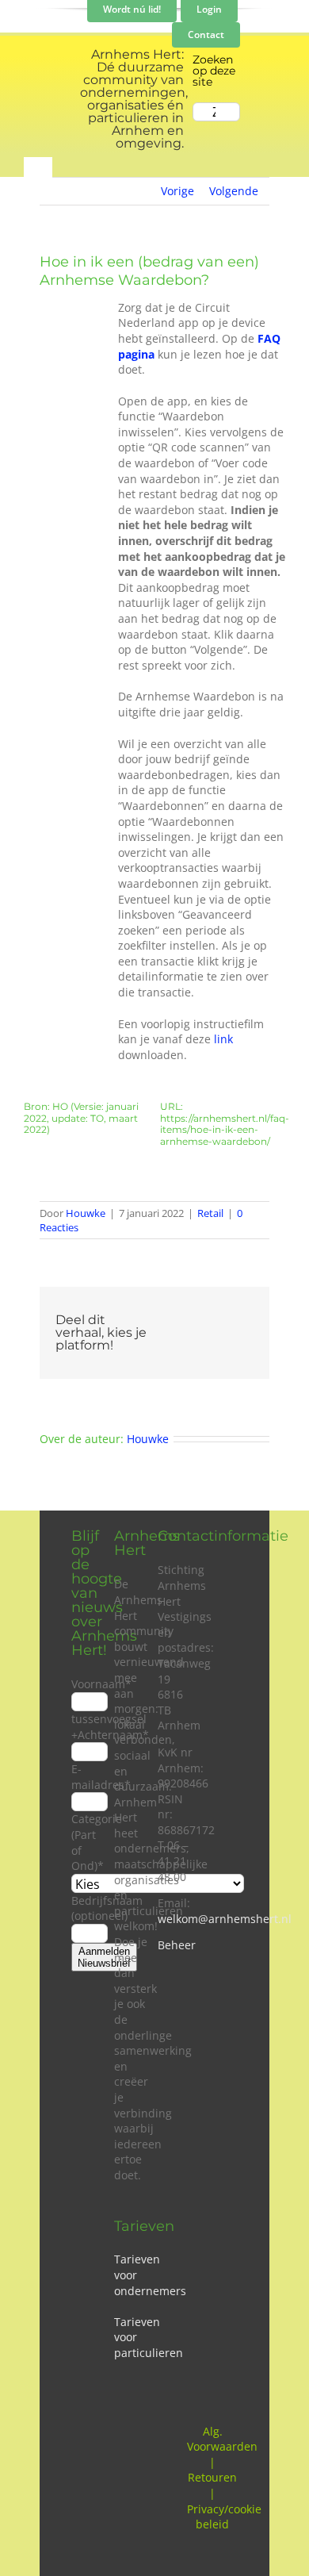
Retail (210, 1213)
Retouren (212, 2477)
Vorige (177, 191)
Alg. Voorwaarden (222, 2439)
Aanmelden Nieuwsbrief (104, 1957)
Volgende (234, 191)
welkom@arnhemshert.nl (225, 1919)
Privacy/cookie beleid (224, 2517)
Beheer (177, 1945)
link (223, 1039)
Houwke (86, 1213)
